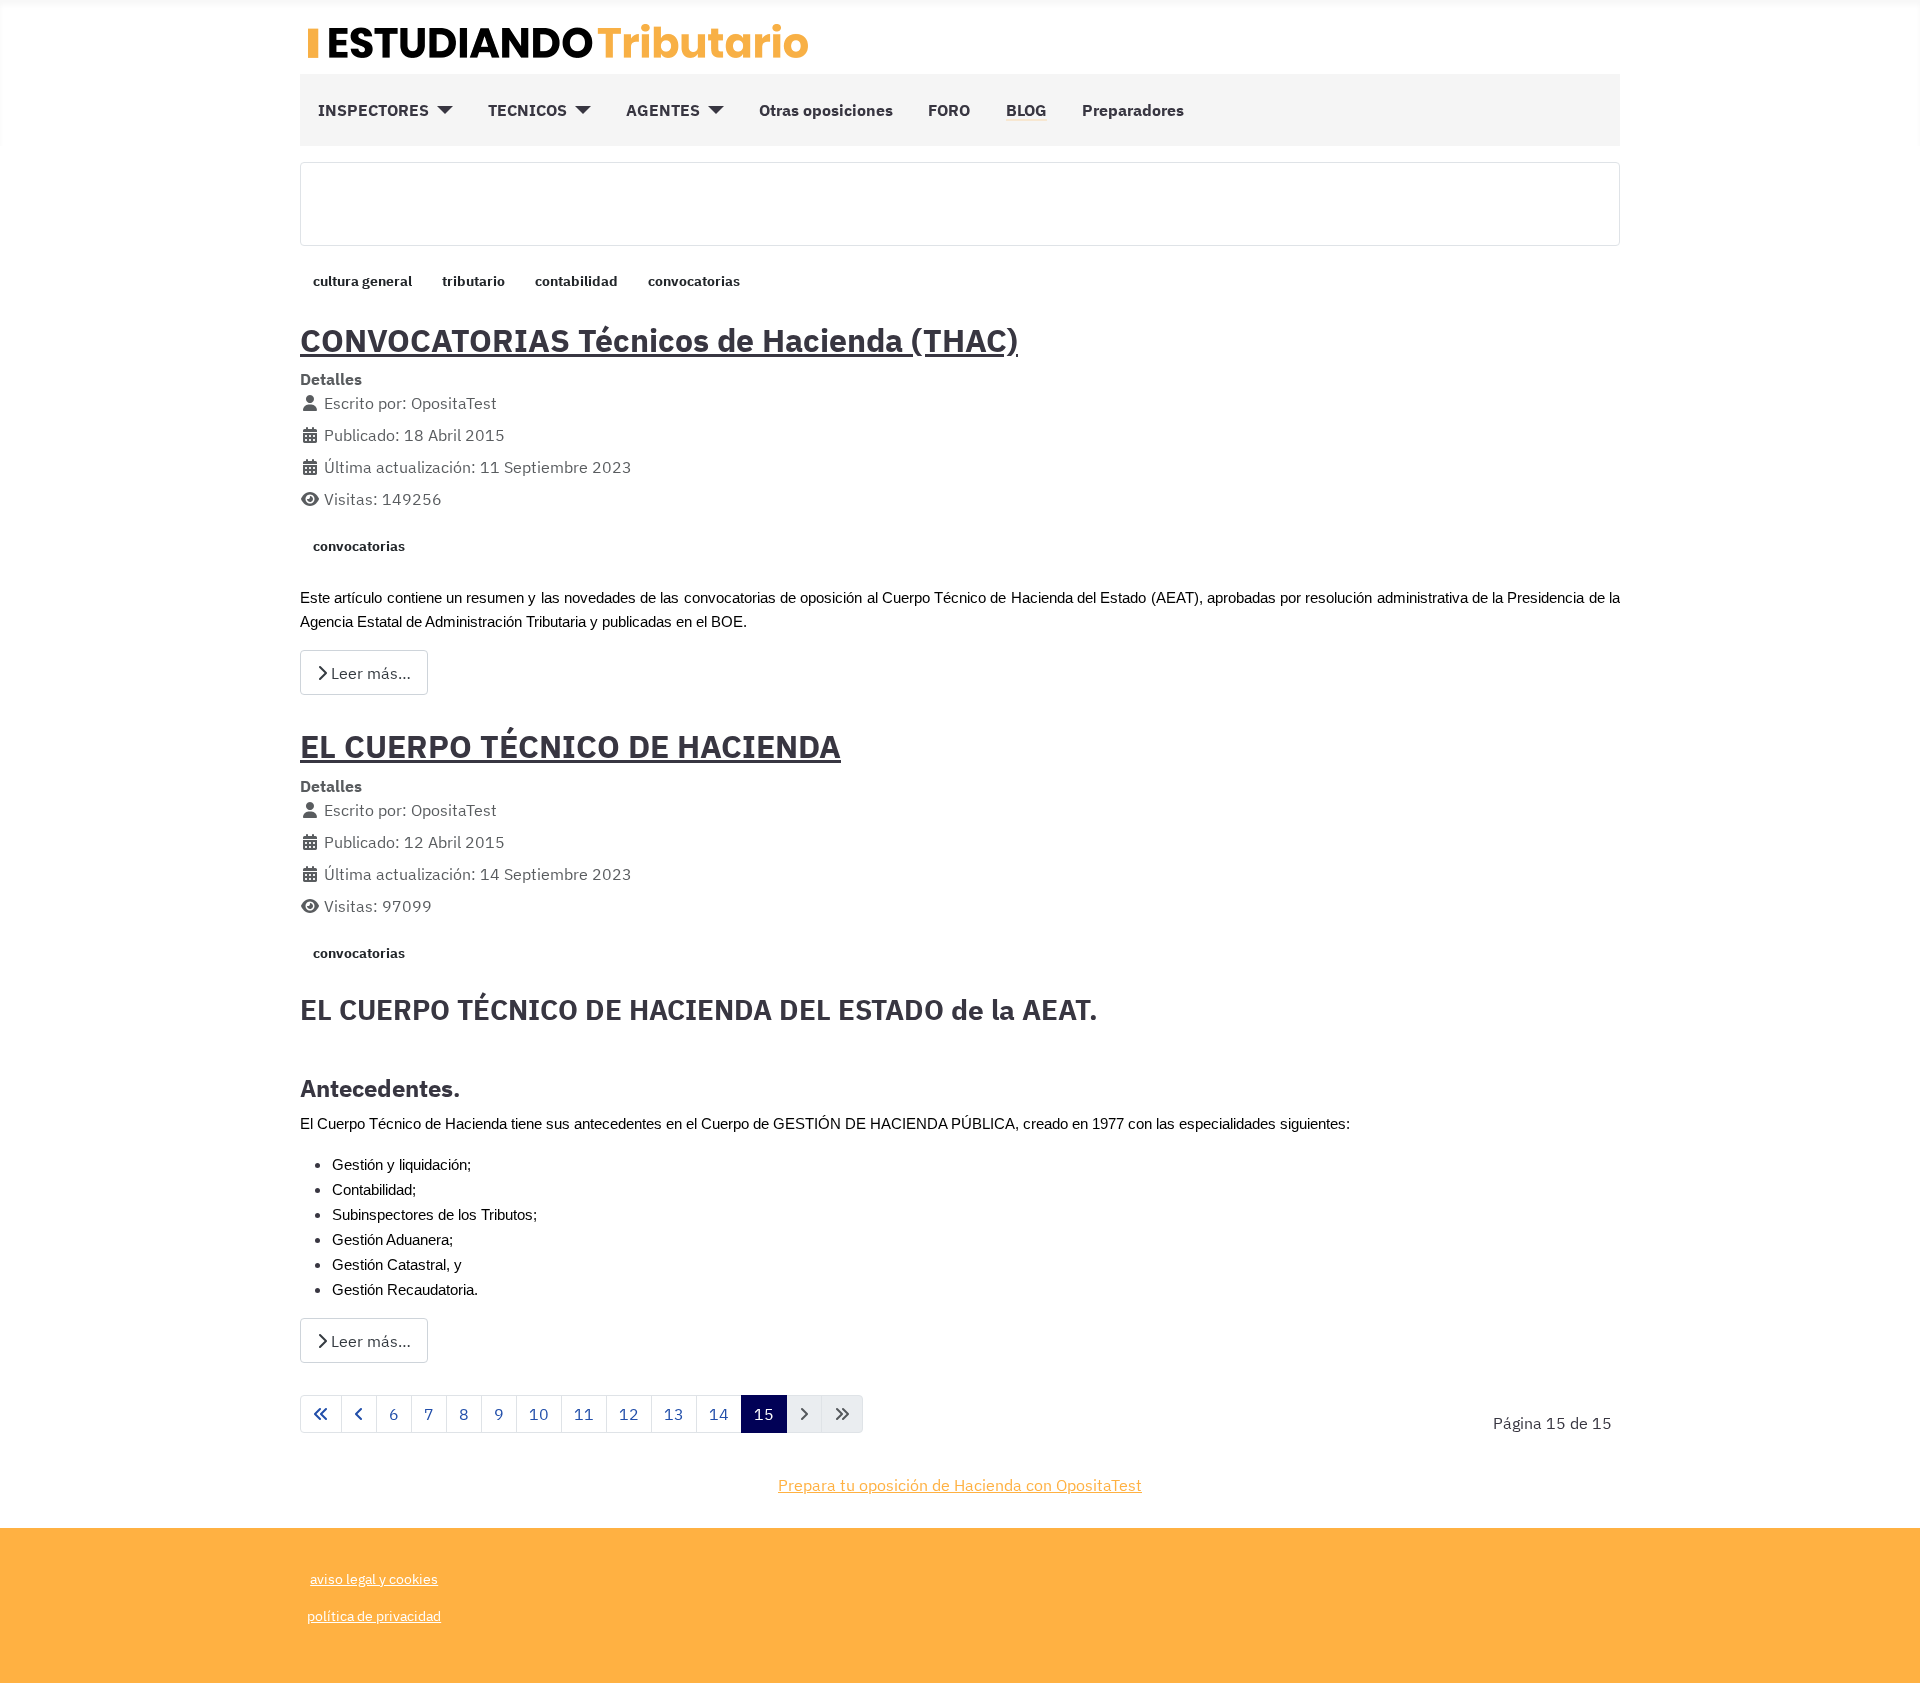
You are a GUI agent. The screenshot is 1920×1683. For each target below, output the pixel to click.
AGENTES (663, 110)
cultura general (362, 281)
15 (764, 1414)
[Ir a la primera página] (321, 1414)
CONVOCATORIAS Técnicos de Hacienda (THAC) (659, 340)
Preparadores (1133, 110)
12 (629, 1414)
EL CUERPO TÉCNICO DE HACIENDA (570, 746)
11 (584, 1414)
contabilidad (576, 281)
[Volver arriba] (1885, 1646)
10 (539, 1414)
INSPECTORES (373, 110)
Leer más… (369, 673)
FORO (949, 110)
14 (719, 1414)
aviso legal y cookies (374, 1578)
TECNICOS (527, 110)
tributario (473, 281)
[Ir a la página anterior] (359, 1414)
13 (674, 1414)
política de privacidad (374, 1615)
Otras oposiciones (826, 110)
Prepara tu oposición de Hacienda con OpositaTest (960, 1485)
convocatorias (694, 281)
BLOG (1026, 110)
